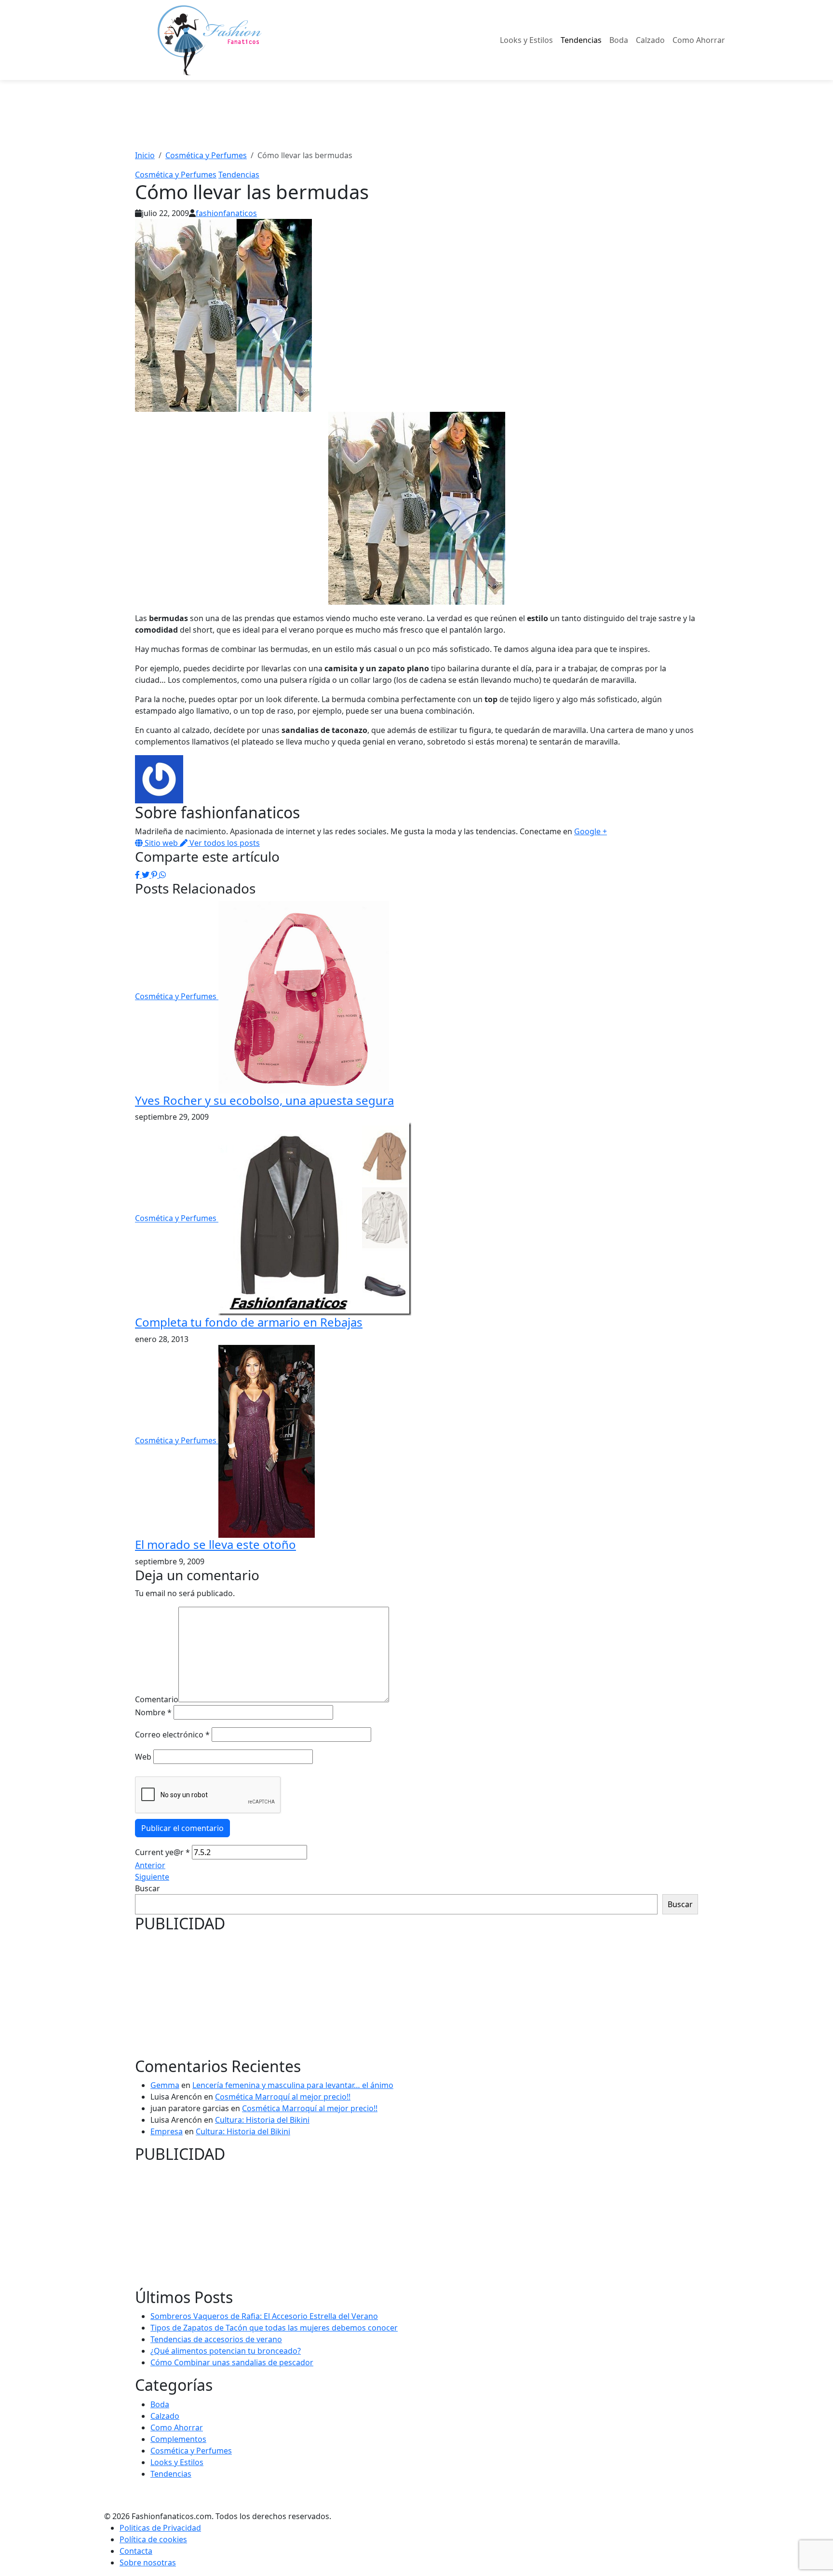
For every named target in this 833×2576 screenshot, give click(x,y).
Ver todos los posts (224, 843)
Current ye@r (162, 1852)
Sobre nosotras (148, 2562)
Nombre (153, 1712)
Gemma (165, 2085)
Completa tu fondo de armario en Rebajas (249, 1322)
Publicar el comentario (182, 1828)
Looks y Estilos (526, 40)
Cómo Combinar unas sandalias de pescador (232, 2362)
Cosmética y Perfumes (176, 175)
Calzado (650, 40)
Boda (619, 40)
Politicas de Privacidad (160, 2528)
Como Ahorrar (699, 40)
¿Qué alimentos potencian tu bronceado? (226, 2351)
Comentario (157, 1699)
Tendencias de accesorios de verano (216, 2339)
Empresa (167, 2131)
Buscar (148, 1888)
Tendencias (581, 40)
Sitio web (161, 843)
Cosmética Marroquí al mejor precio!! (283, 2097)
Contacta (136, 2551)
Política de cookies (153, 2539)
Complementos (178, 2439)
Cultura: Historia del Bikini (262, 2120)
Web (143, 1757)
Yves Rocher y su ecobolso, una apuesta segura (264, 1100)
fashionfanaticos (226, 213)
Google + (591, 831)
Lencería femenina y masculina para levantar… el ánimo (293, 2085)
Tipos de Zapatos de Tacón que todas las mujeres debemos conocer (274, 2328)
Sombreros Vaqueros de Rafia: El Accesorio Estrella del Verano (264, 2316)
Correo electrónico (172, 1735)
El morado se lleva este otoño (215, 1544)
